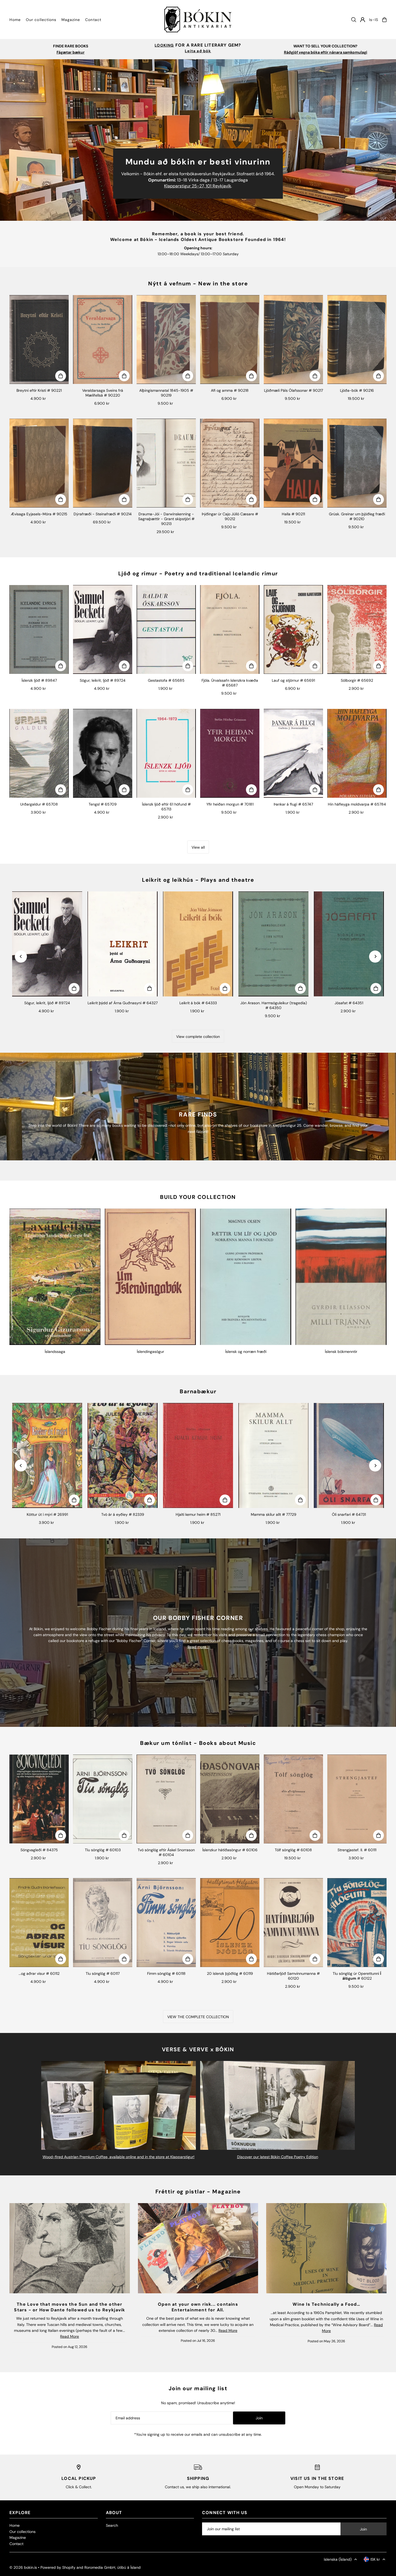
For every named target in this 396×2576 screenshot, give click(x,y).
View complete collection (198, 1037)
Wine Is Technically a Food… (326, 2304)
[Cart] (384, 20)
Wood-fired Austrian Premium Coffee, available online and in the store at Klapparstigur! (119, 2157)
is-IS (374, 20)
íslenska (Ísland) (338, 2559)
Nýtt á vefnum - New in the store (198, 283)
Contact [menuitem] (93, 20)
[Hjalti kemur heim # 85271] (198, 1455)
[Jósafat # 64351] (349, 944)
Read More (70, 2336)
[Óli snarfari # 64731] (349, 1455)
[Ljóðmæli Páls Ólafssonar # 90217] (293, 339)
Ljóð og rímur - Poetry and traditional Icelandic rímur (198, 573)
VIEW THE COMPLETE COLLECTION (198, 2017)
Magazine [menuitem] (71, 20)
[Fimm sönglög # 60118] (166, 1923)
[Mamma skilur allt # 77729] (273, 1455)
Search (112, 2525)
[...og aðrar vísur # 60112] (39, 1923)
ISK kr (375, 2559)
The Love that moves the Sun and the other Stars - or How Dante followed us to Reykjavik (70, 2307)
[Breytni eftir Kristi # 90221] (39, 339)
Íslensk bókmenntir (341, 1352)
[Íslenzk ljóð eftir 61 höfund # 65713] (166, 753)
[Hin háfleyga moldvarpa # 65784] (357, 753)
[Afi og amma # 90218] (230, 339)
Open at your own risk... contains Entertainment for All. (198, 2307)
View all (198, 847)
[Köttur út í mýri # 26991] (47, 1455)
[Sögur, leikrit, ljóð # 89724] (103, 629)
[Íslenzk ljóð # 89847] (39, 629)
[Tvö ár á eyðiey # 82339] (123, 1455)
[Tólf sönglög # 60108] (293, 1799)
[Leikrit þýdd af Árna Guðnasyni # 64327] (123, 944)
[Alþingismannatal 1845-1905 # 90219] (166, 339)
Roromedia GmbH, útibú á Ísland (112, 2567)
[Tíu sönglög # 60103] (103, 1799)
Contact (16, 2544)
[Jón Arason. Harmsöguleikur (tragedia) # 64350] (273, 944)
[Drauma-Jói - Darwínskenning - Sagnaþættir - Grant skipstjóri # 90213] (166, 463)
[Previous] (21, 956)
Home (15, 2525)
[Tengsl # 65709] (103, 753)
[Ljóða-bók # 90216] (357, 339)
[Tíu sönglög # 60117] (103, 1923)
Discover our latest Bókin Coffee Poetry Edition (278, 2157)
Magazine (18, 2537)
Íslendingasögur (150, 1352)
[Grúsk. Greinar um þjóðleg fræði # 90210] (357, 463)
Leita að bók (198, 51)
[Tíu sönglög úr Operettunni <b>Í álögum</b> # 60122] (357, 1923)
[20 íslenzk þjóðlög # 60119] (230, 1923)
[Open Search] (354, 20)
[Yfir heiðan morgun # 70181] (230, 753)
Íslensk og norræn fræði (246, 1352)
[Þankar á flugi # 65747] (293, 753)
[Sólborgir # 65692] (357, 629)
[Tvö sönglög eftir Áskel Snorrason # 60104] (166, 1799)
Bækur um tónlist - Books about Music (198, 1743)
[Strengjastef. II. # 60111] (357, 1799)
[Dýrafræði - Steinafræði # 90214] (103, 463)
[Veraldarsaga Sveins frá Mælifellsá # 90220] (103, 339)
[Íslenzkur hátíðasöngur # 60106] (230, 1799)
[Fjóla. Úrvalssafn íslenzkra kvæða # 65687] (230, 629)
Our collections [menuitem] (41, 20)
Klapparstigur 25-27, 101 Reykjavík (198, 186)
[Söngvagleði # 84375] (39, 1799)
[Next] (375, 956)
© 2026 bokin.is (23, 2567)
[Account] (363, 20)
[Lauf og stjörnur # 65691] (293, 629)
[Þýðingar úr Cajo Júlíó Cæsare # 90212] (230, 463)
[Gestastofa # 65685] (166, 629)
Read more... (198, 1647)
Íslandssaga (55, 1352)
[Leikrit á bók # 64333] (198, 944)
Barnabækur (198, 1391)
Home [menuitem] (15, 20)
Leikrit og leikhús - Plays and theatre (198, 880)
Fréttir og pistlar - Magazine (198, 2192)
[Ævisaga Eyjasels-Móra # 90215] (39, 463)
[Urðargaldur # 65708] (39, 753)
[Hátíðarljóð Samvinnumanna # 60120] (293, 1923)
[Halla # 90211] (293, 463)
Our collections (22, 2532)
